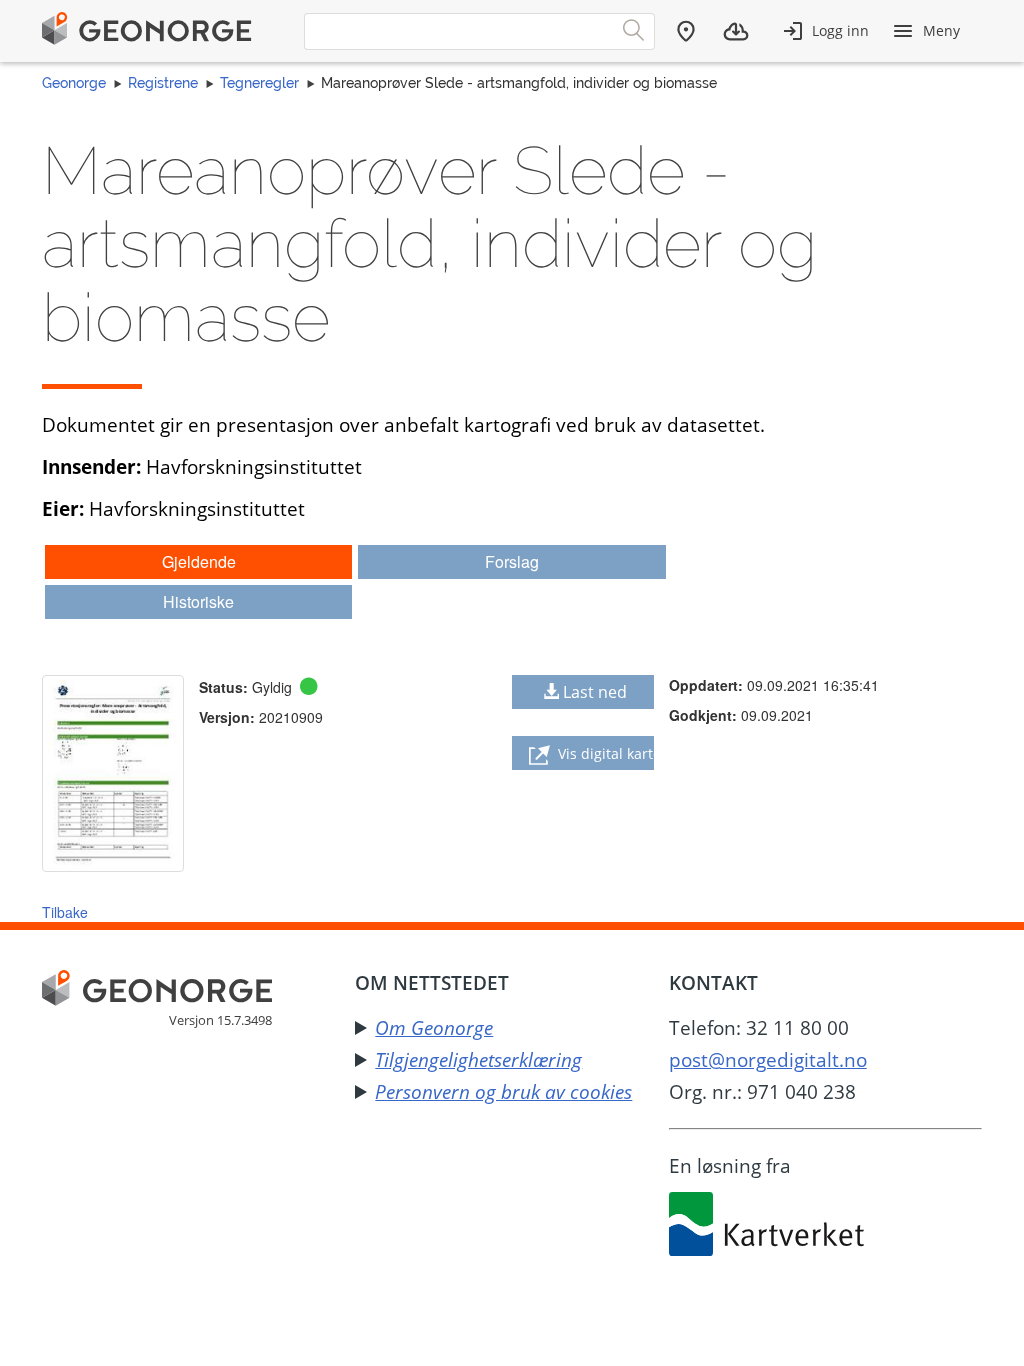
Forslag (512, 561)
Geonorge (74, 83)
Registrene (163, 83)
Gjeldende (199, 561)
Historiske (198, 601)
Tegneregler (259, 83)
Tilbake (65, 912)
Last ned (595, 692)
